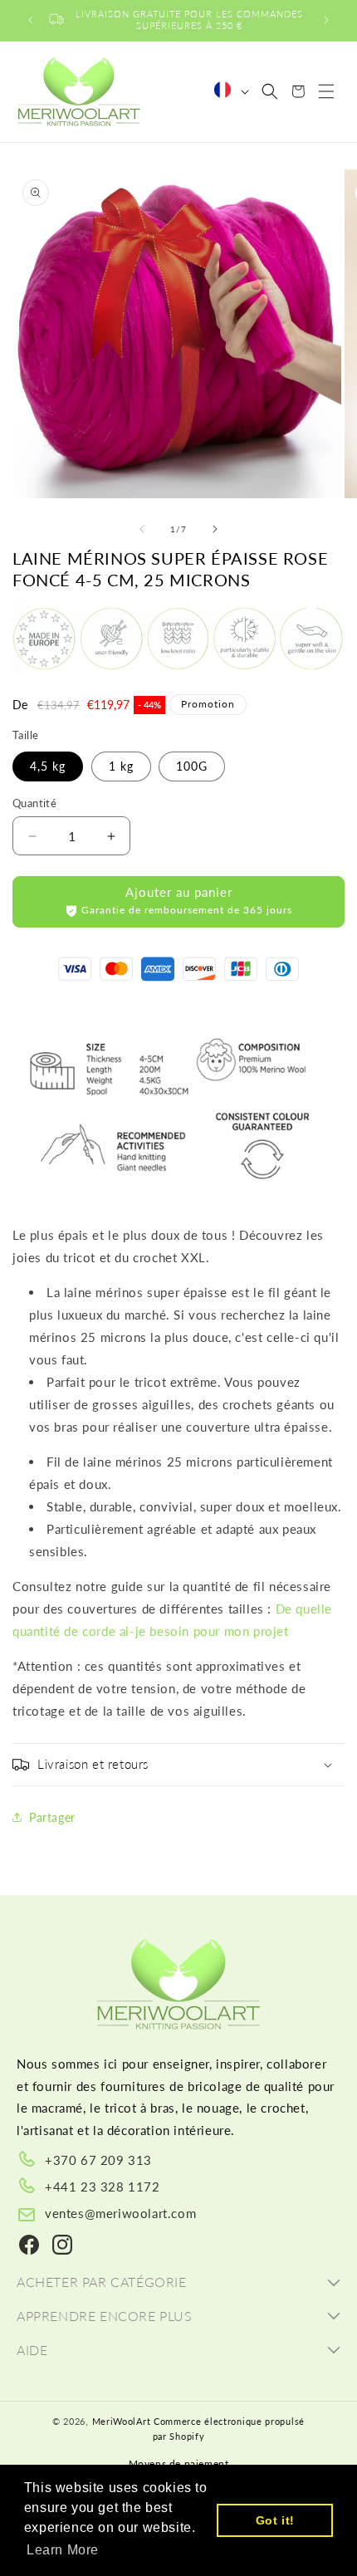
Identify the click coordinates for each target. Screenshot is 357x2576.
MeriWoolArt (122, 2421)
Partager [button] (52, 1817)
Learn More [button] (63, 2550)
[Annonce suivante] (326, 20)
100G (192, 766)
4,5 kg (48, 766)
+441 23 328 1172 (103, 2187)
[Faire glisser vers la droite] (215, 529)
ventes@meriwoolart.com (120, 2213)
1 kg (121, 766)
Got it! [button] (275, 2520)
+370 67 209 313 (98, 2160)
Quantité (34, 803)
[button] (270, 91)
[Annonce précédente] (31, 20)
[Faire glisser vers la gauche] (142, 529)
